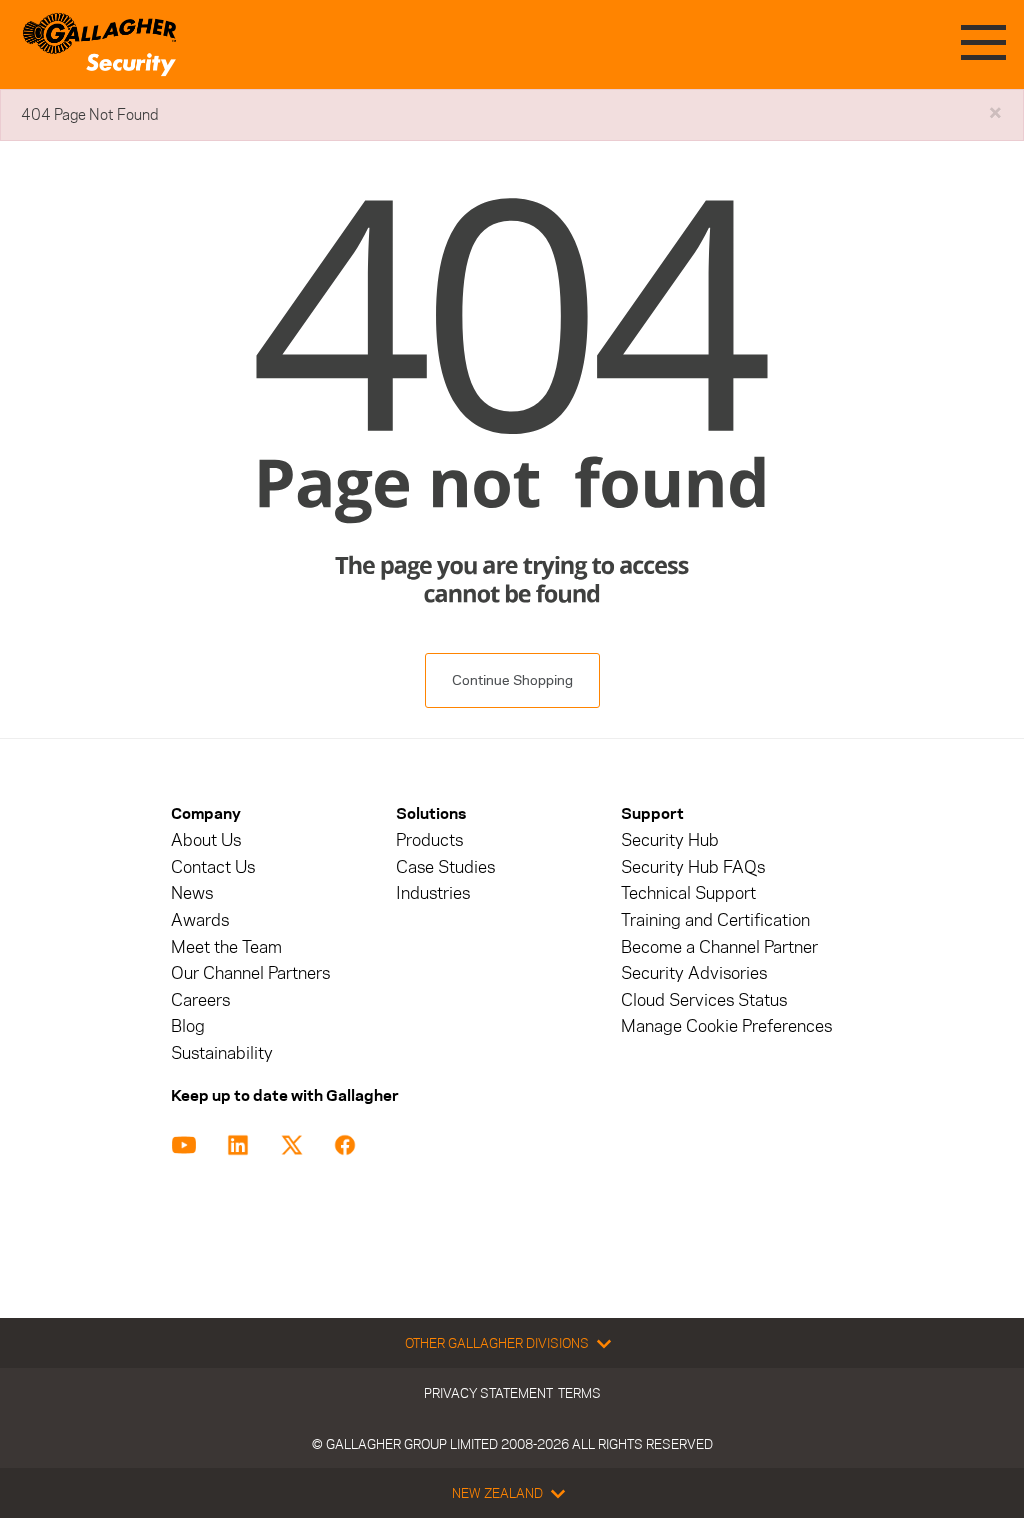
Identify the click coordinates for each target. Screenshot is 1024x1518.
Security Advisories (694, 973)
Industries (433, 893)
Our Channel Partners (250, 973)
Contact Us (213, 867)
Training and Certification (715, 920)
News (192, 893)
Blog (188, 1026)
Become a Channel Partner (719, 947)
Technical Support (688, 893)
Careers (200, 1000)
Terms (579, 1393)
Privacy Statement (488, 1393)
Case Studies (445, 867)
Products (429, 840)
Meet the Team (226, 947)
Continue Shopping (512, 680)
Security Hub (670, 840)
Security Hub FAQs (693, 867)
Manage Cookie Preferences (726, 1026)
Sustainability (222, 1053)
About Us (206, 840)
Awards (200, 920)
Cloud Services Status (704, 1000)
